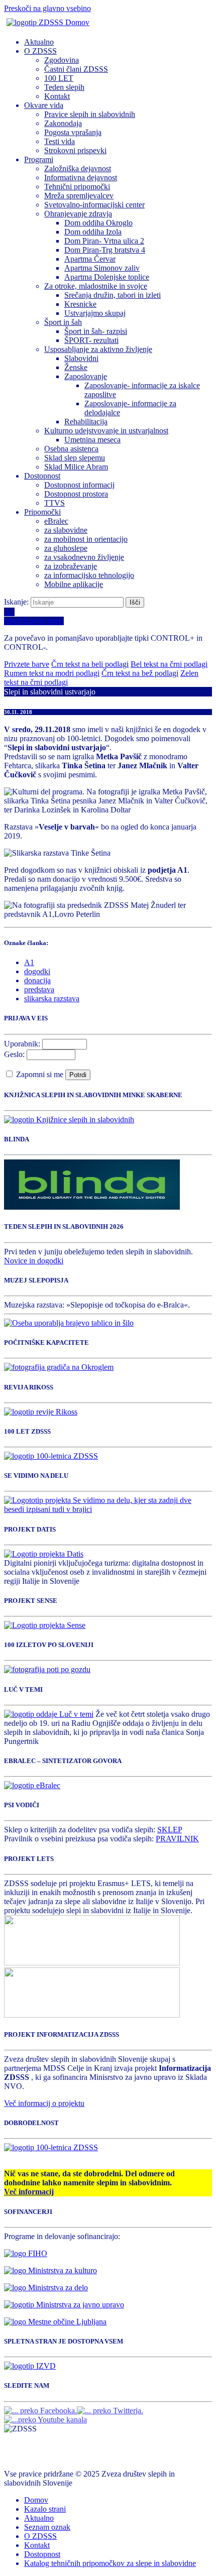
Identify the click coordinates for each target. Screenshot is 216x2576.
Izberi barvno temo (34, 621)
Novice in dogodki (34, 1261)
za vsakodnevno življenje (84, 557)
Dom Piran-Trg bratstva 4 (105, 250)
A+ (9, 612)
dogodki (37, 971)
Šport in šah (63, 322)
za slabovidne (66, 530)
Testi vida (60, 141)
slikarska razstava (52, 999)
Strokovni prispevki (75, 150)
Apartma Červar (90, 259)
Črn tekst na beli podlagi (90, 664)
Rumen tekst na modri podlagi (52, 673)
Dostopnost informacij (79, 485)
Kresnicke (80, 304)
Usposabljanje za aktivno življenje (98, 349)
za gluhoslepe (66, 548)
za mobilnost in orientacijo (86, 539)
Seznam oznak (47, 2527)
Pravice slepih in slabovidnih (90, 114)
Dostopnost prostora (76, 494)
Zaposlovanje (86, 376)
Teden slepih (64, 87)
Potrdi (78, 1075)
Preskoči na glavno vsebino (47, 8)
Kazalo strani (45, 2509)
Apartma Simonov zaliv (102, 268)
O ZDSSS (40, 51)
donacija (37, 980)
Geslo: (14, 1054)
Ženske (76, 367)
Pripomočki (42, 512)
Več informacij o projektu (44, 2103)
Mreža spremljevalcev (79, 196)
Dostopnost (42, 476)
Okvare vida (44, 105)
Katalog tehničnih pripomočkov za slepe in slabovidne (110, 2563)
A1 (29, 962)
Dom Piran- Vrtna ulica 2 (104, 241)
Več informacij (29, 2192)
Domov (36, 2500)
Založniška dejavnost (78, 168)
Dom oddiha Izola (93, 232)
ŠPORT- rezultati (91, 340)
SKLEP (170, 1830)
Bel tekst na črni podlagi (169, 664)
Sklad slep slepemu (75, 458)
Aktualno (39, 42)
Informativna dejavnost (81, 178)
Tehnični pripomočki (77, 187)
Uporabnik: (22, 1044)
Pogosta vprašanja (73, 132)
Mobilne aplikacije (74, 584)
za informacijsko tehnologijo (89, 575)
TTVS (55, 503)
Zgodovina (62, 60)
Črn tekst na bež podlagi (140, 673)
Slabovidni (81, 358)
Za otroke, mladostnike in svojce (96, 286)
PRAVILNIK (177, 1839)
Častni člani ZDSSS (76, 69)
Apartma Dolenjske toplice (107, 277)
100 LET (59, 78)
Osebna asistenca (71, 449)
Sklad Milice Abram (76, 467)
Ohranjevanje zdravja (78, 214)
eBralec (56, 521)
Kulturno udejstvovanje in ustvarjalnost (106, 431)
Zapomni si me (41, 1074)
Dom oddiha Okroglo (98, 223)
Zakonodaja (63, 123)
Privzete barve (27, 664)
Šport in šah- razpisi (96, 331)
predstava (39, 989)
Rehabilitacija (86, 422)
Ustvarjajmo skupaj (95, 313)
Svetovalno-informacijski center (94, 205)
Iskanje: (17, 602)
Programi (39, 159)
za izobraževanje (71, 566)
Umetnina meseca (92, 440)
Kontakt (57, 96)
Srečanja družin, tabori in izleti (113, 295)
